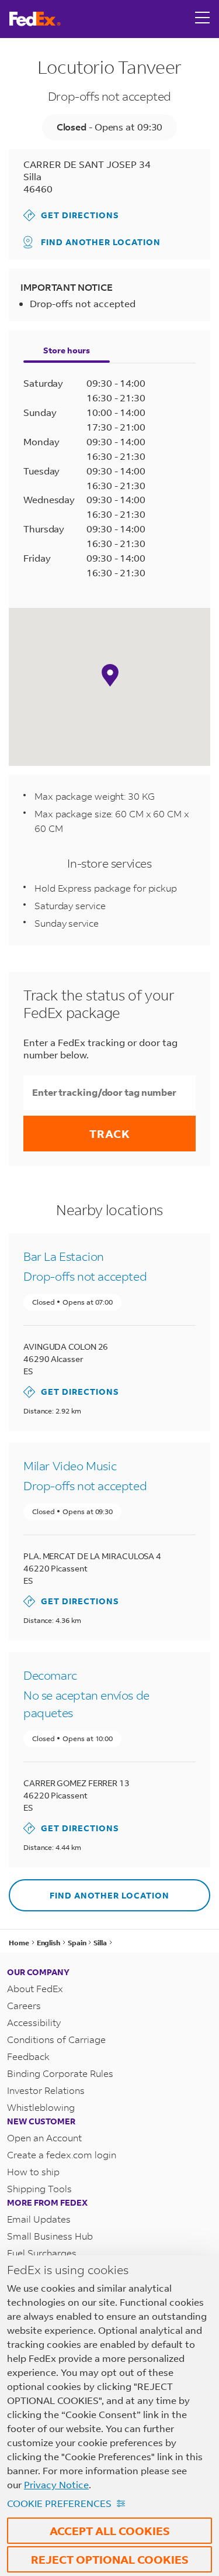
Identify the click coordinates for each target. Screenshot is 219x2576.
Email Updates (39, 2219)
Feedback (28, 2056)
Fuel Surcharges (42, 2253)
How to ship (33, 2171)
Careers (24, 2005)
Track (110, 1134)
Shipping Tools (39, 2188)
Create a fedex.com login (62, 2154)
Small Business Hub (50, 2236)
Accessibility (34, 2022)
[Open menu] (203, 19)
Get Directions (71, 215)
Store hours (67, 350)
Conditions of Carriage (56, 2039)
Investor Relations (46, 2090)
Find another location (101, 242)
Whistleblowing (41, 2107)
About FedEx (35, 1988)
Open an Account (44, 2138)
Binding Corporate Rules (60, 2073)
